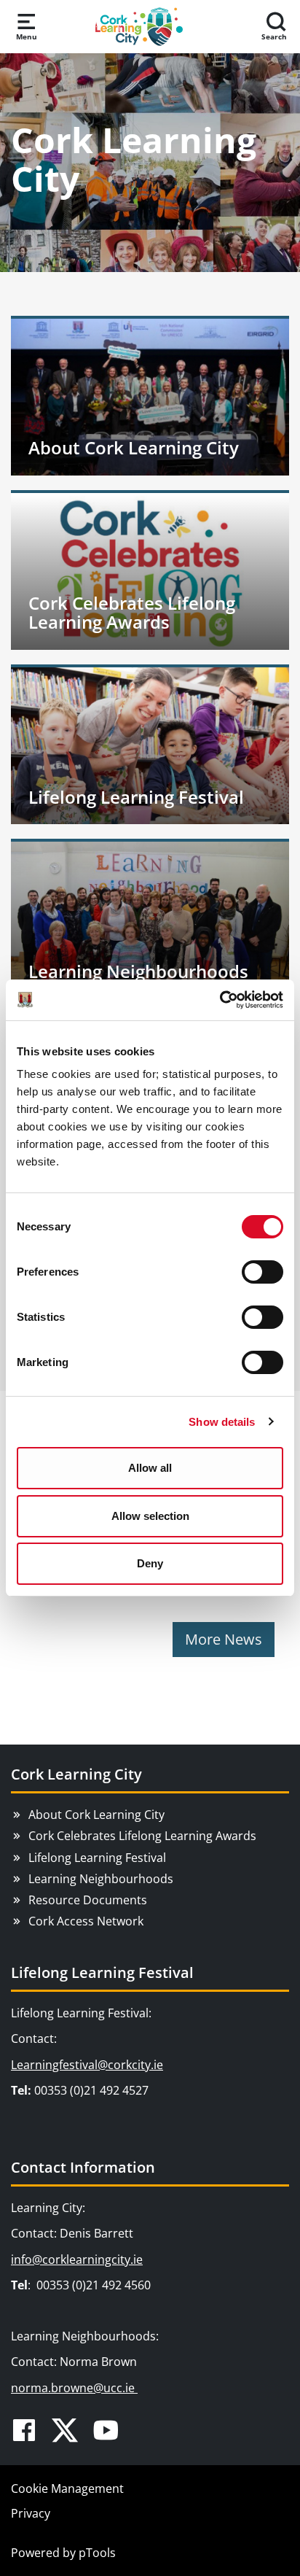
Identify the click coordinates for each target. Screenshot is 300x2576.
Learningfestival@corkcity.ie (87, 2065)
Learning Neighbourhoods (101, 1879)
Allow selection (150, 1516)
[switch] (262, 1272)
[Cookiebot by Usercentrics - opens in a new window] (220, 1000)
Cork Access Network (86, 1921)
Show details (222, 1422)
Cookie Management (67, 2488)
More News (224, 1639)
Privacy (31, 2513)
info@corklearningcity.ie (77, 2259)
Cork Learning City (76, 1774)
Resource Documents (88, 1900)
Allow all (150, 1468)
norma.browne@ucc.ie (74, 2388)
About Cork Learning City (96, 1815)
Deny (150, 1563)
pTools (97, 2553)
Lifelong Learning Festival (97, 1858)
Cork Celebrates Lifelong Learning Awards (142, 1836)
